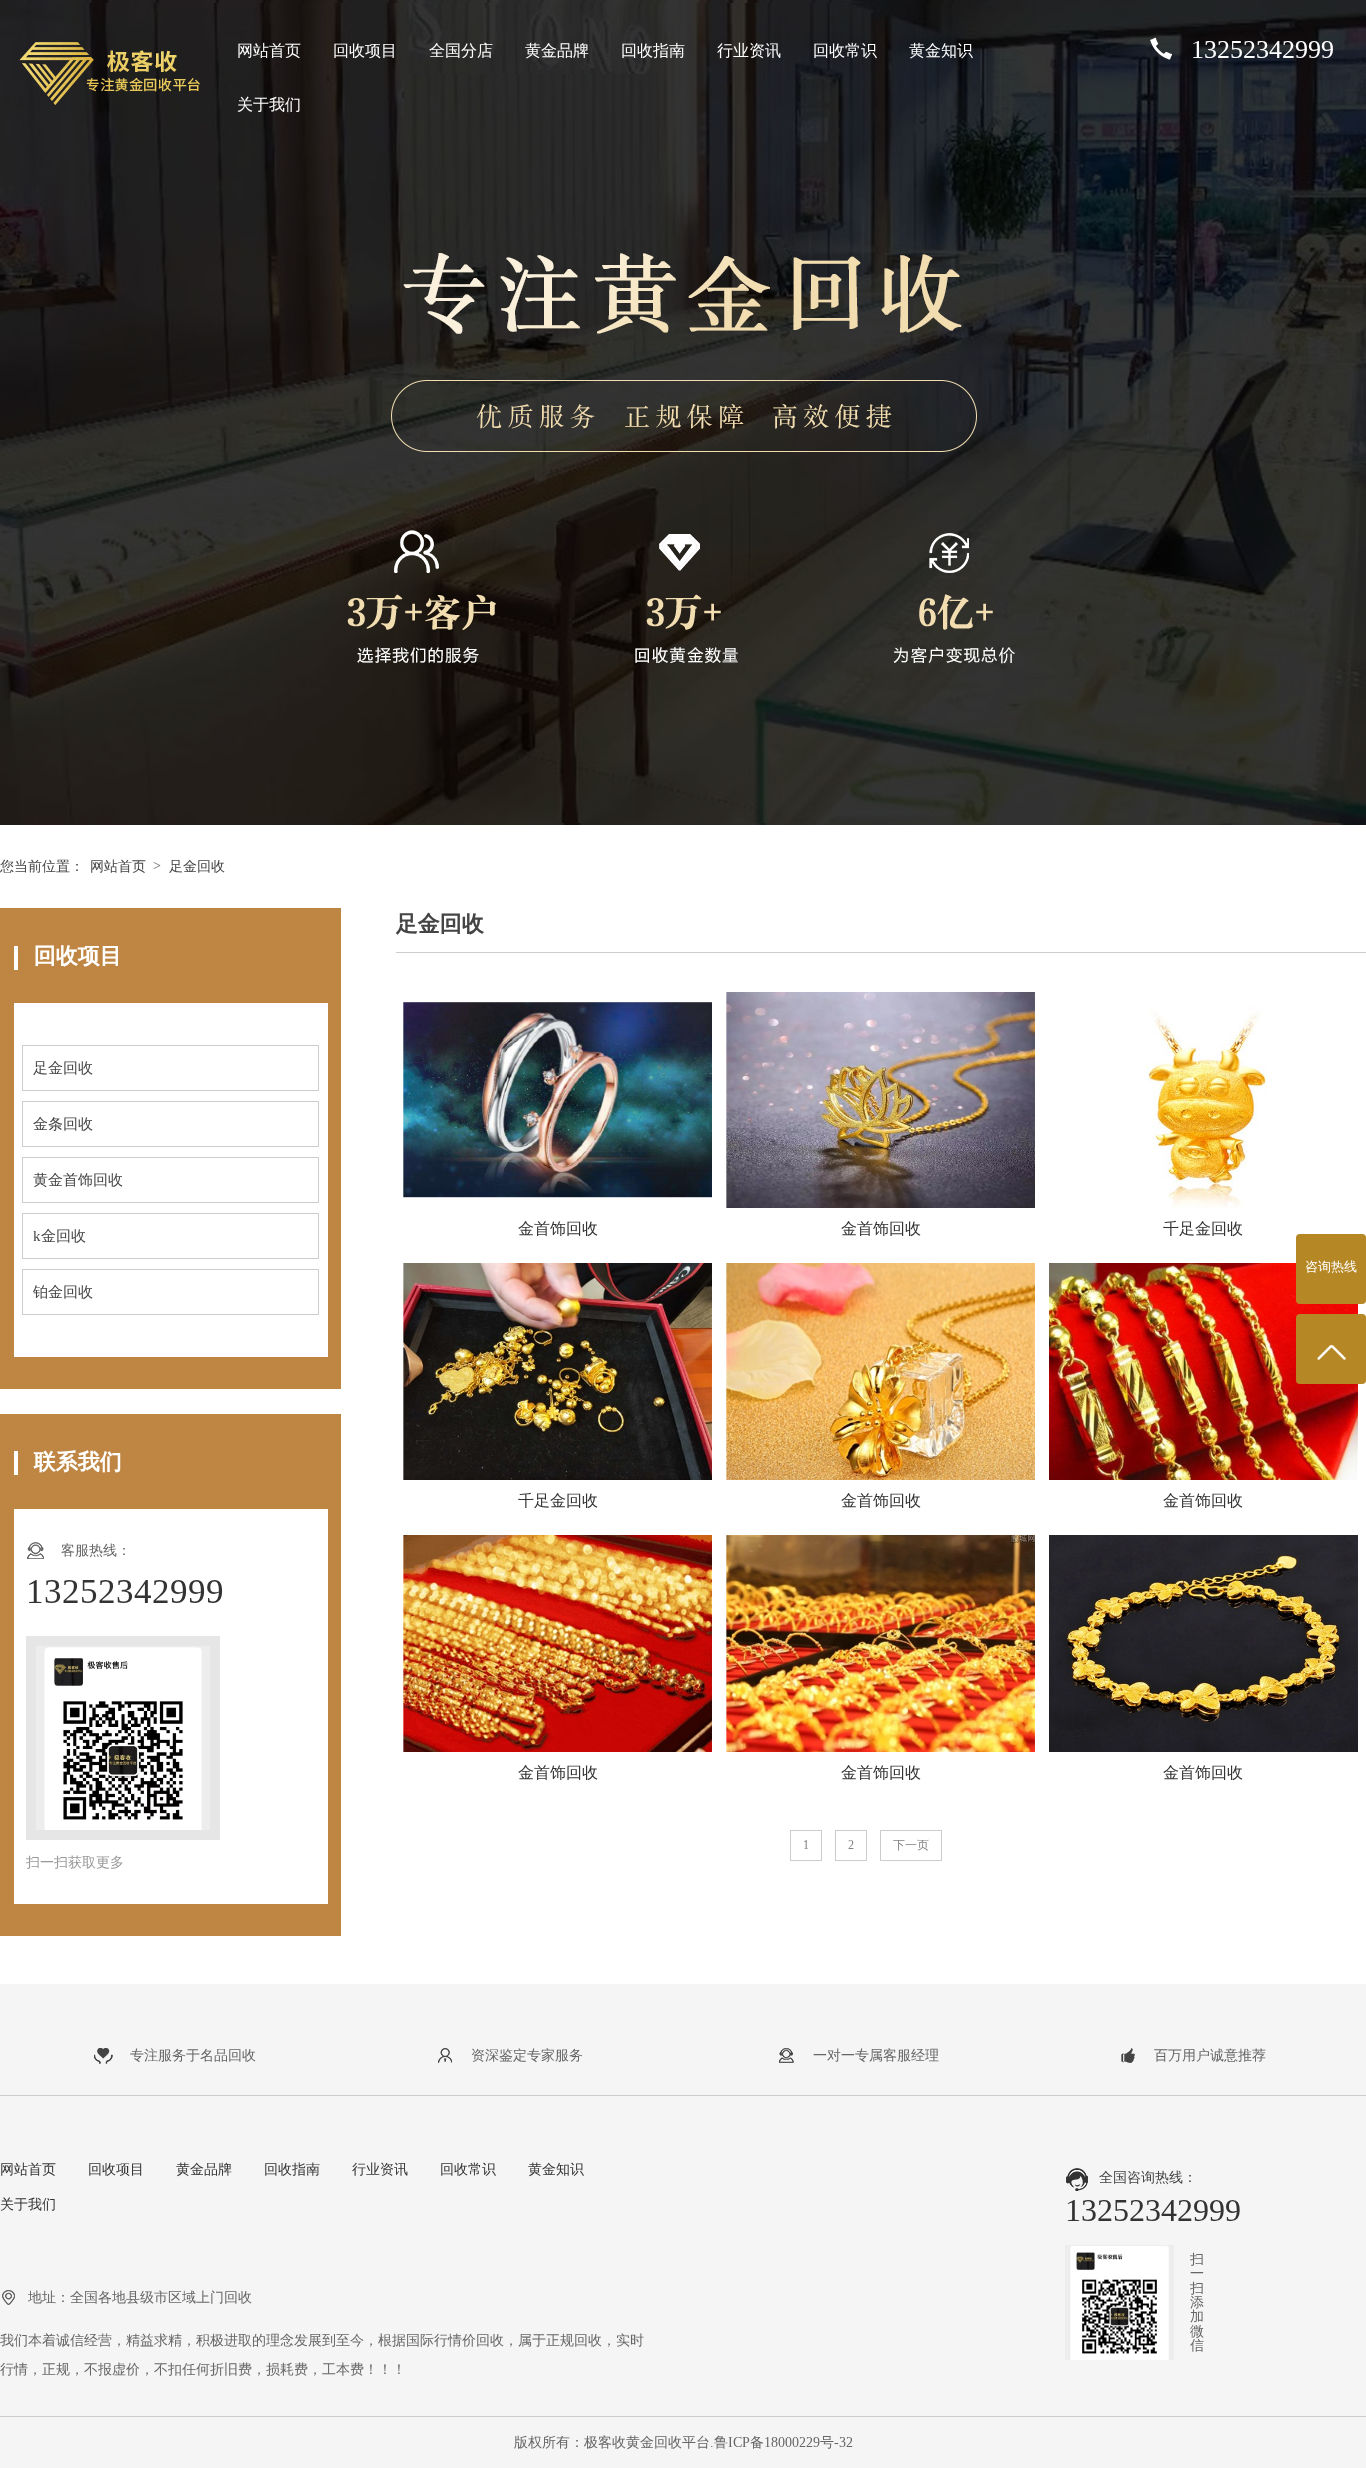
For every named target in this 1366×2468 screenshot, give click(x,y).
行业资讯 (749, 50)
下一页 (911, 1845)
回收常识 (845, 50)
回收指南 (653, 50)
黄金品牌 (557, 50)
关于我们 (269, 104)
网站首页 (269, 50)
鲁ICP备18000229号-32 (783, 2442)
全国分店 (461, 50)
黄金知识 (941, 50)
